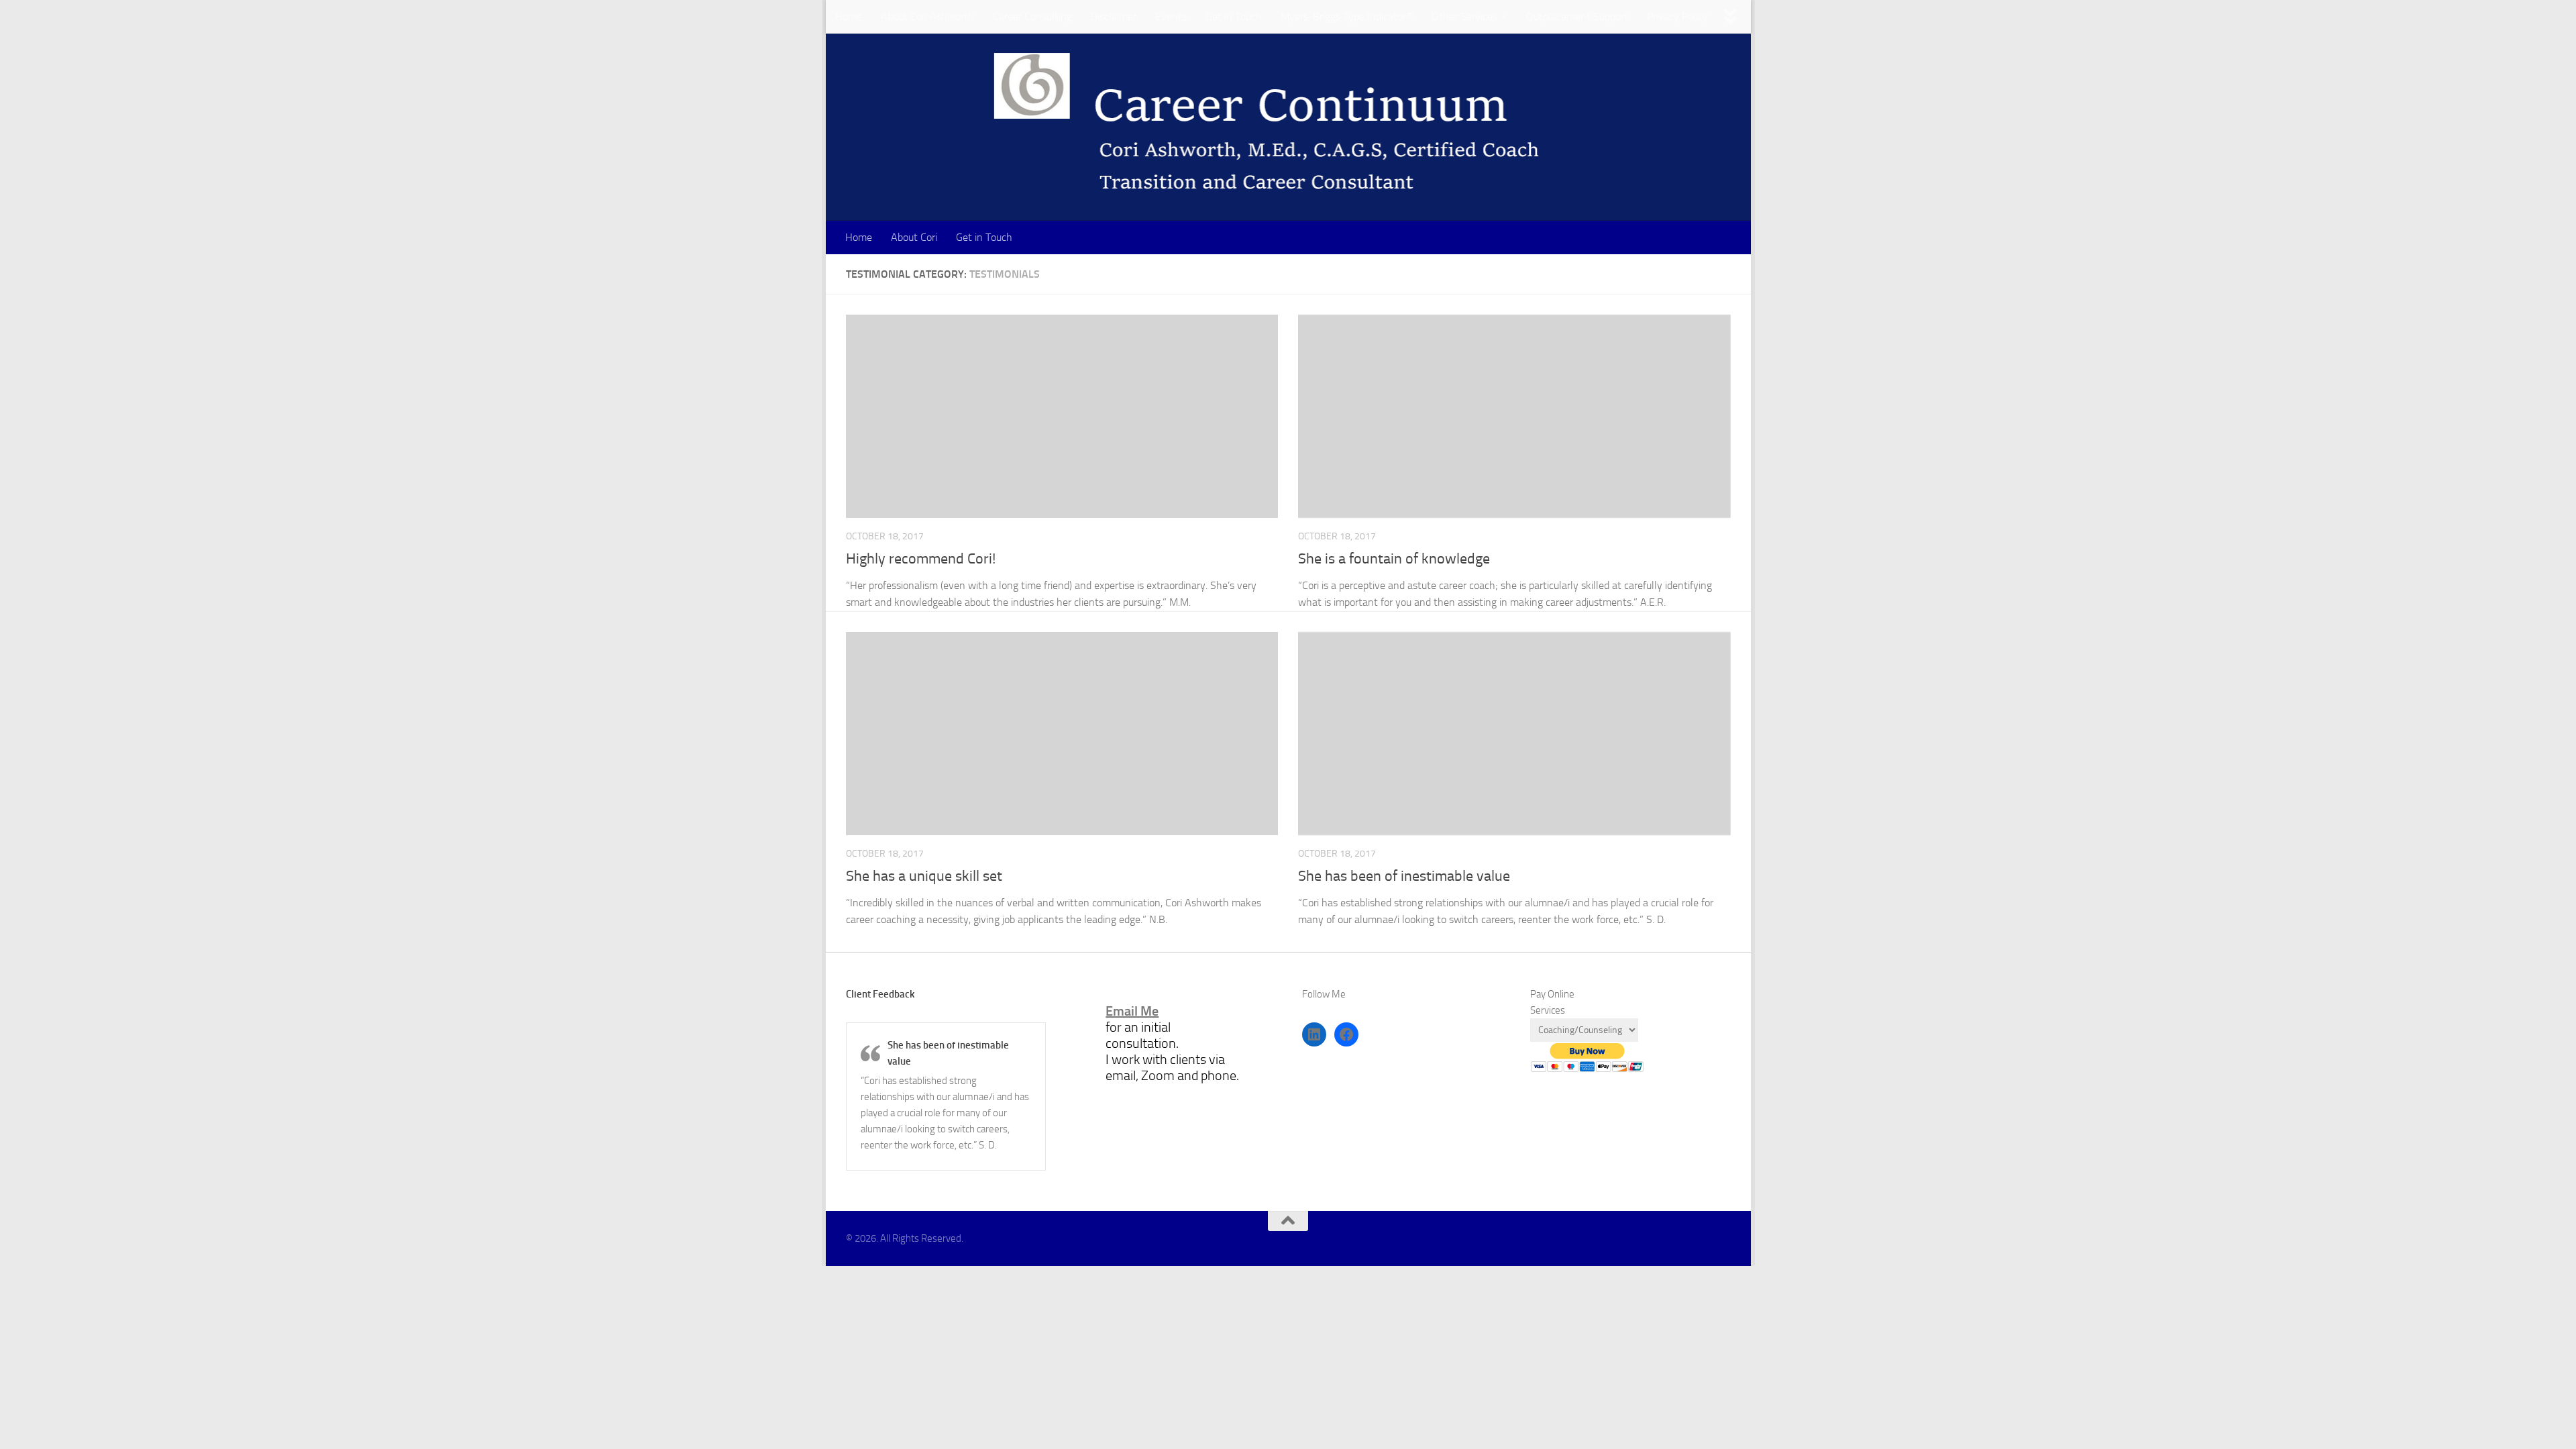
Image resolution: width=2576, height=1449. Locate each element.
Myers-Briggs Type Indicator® (1347, 16)
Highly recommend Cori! (921, 559)
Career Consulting (1032, 16)
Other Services (1464, 16)
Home (849, 16)
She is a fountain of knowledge (1394, 559)
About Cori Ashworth (927, 16)
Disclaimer (1114, 16)
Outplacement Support (1577, 16)
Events (1171, 16)
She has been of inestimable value (1404, 876)
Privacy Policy (1677, 16)
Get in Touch (1234, 16)
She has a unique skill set (924, 876)
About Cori (914, 237)
